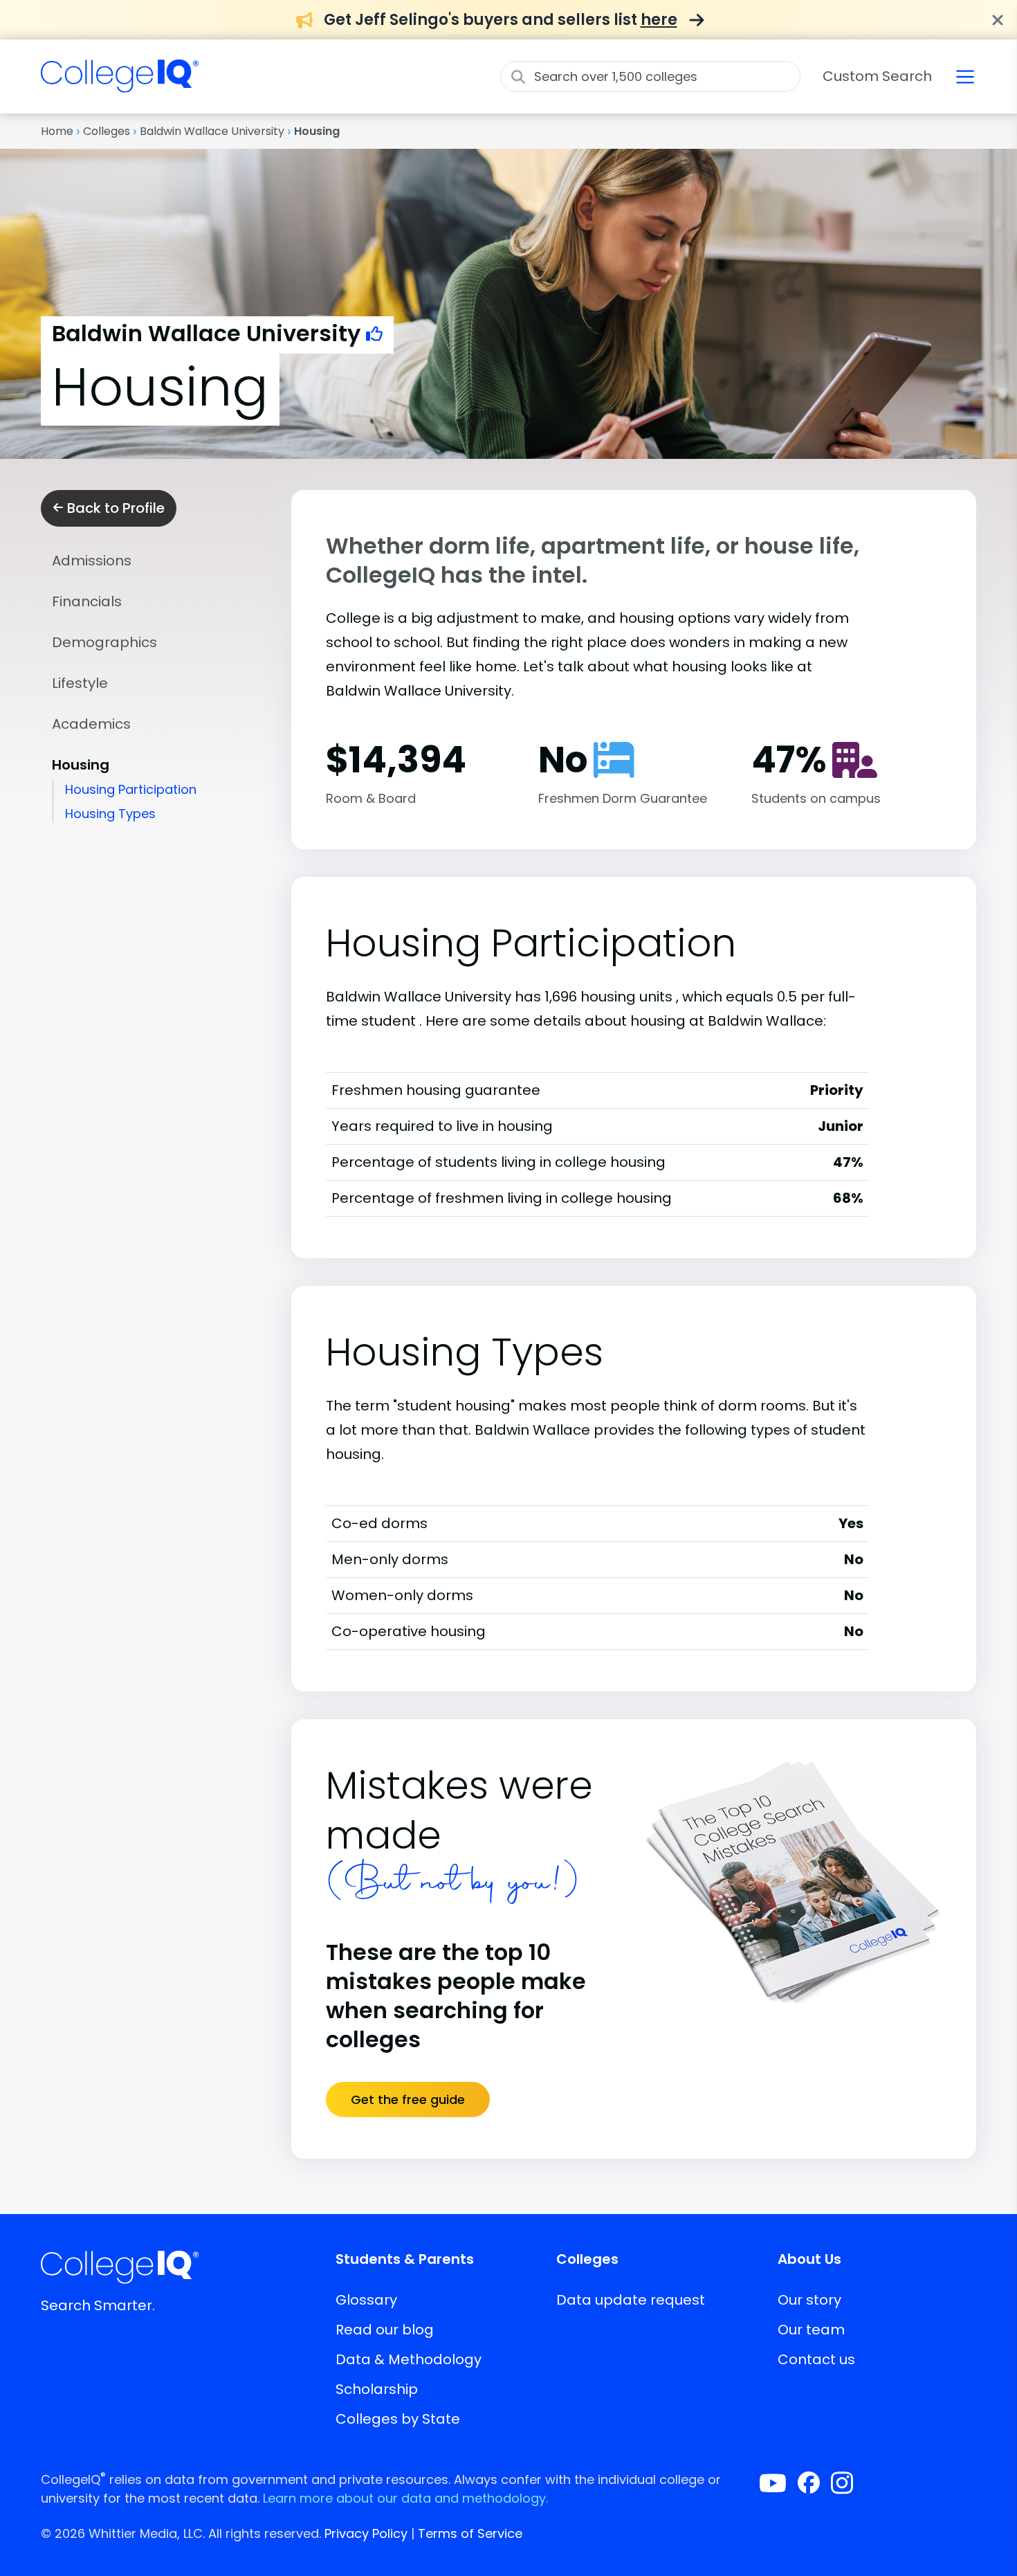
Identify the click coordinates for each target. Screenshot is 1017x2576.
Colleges (107, 131)
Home (57, 131)
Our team (811, 2330)
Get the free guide (408, 2099)
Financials (87, 601)
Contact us (816, 2359)
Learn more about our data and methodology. (405, 2498)
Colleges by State (398, 2419)
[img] (120, 84)
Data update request (631, 2300)
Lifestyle (80, 683)
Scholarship (377, 2389)
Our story (809, 2300)
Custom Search (877, 76)
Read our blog (385, 2330)
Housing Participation (131, 789)
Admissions (92, 561)
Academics (91, 724)
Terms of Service (470, 2533)
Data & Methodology (409, 2359)
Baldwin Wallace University (212, 131)
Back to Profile (114, 508)
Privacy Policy (366, 2533)
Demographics (104, 642)
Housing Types (110, 814)
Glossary (366, 2300)
